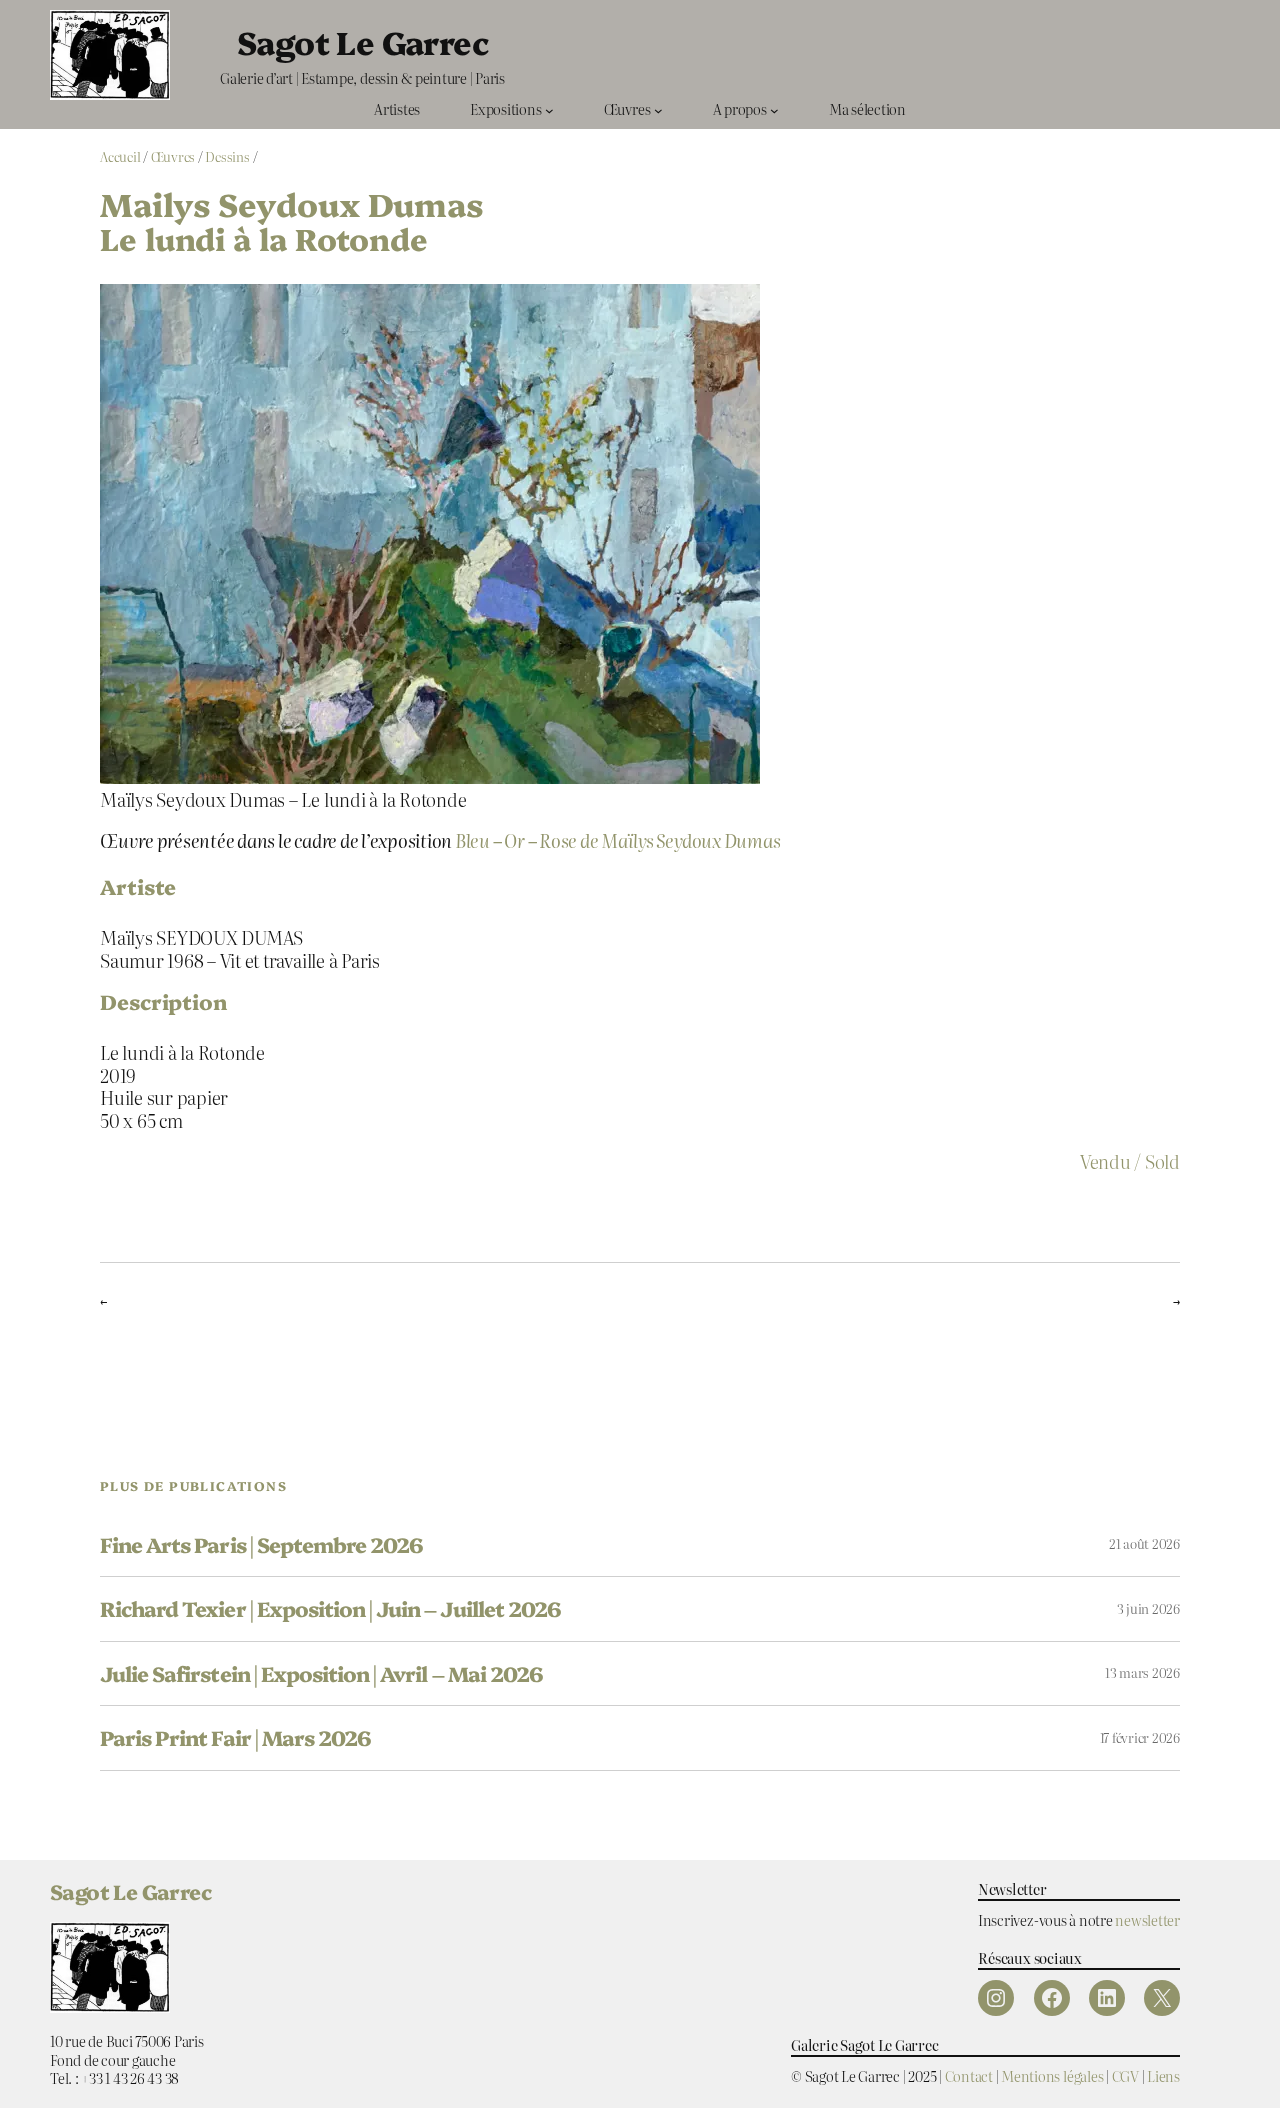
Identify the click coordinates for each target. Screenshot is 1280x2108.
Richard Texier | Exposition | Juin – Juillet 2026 (330, 1608)
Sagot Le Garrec (362, 41)
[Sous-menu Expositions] (549, 109)
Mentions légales (1052, 2075)
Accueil (120, 156)
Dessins (227, 156)
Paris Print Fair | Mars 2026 (235, 1737)
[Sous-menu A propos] (774, 109)
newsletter (1147, 1919)
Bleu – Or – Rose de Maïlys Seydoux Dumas (617, 840)
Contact (969, 2075)
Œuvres (173, 156)
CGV (1125, 2075)
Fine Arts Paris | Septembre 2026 (261, 1544)
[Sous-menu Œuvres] (658, 109)
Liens (1163, 2075)
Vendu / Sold (1130, 1161)
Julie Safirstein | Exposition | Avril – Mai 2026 (321, 1673)
